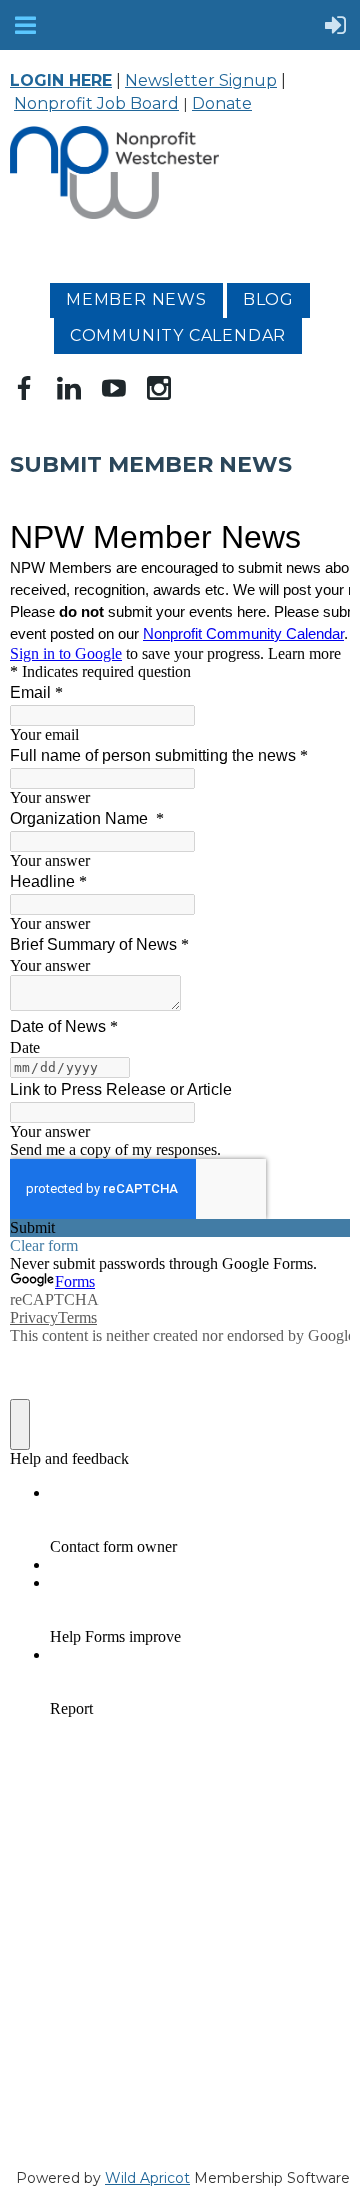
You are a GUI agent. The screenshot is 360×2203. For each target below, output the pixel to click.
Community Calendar (178, 335)
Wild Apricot (147, 2178)
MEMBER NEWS (136, 299)
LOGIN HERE (61, 80)
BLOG (268, 299)
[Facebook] (24, 388)
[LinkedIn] (69, 388)
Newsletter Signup (201, 80)
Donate (222, 103)
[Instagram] (159, 388)
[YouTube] (114, 388)
